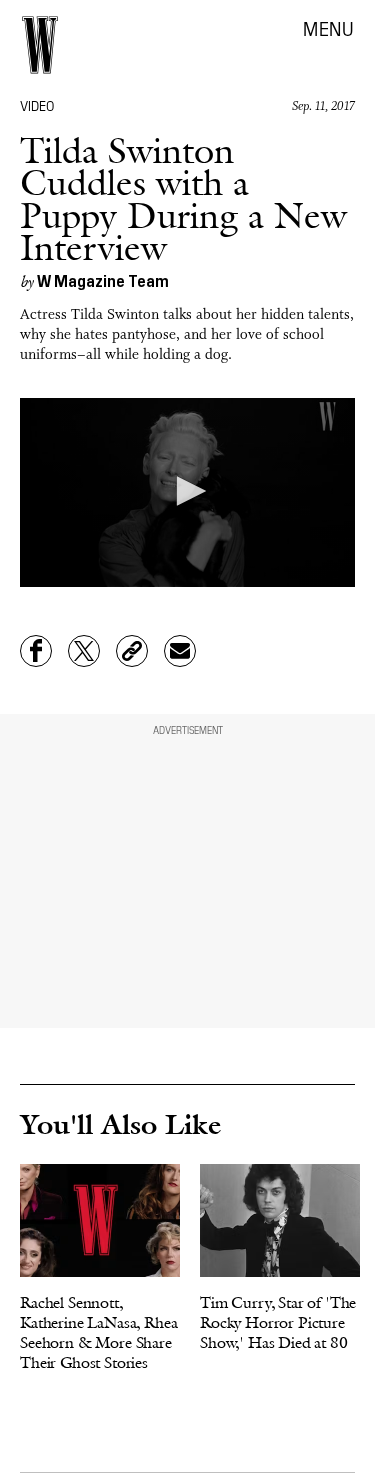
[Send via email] (180, 651)
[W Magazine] (40, 45)
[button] (188, 491)
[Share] (36, 651)
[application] (187, 492)
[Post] (84, 651)
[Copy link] (132, 651)
